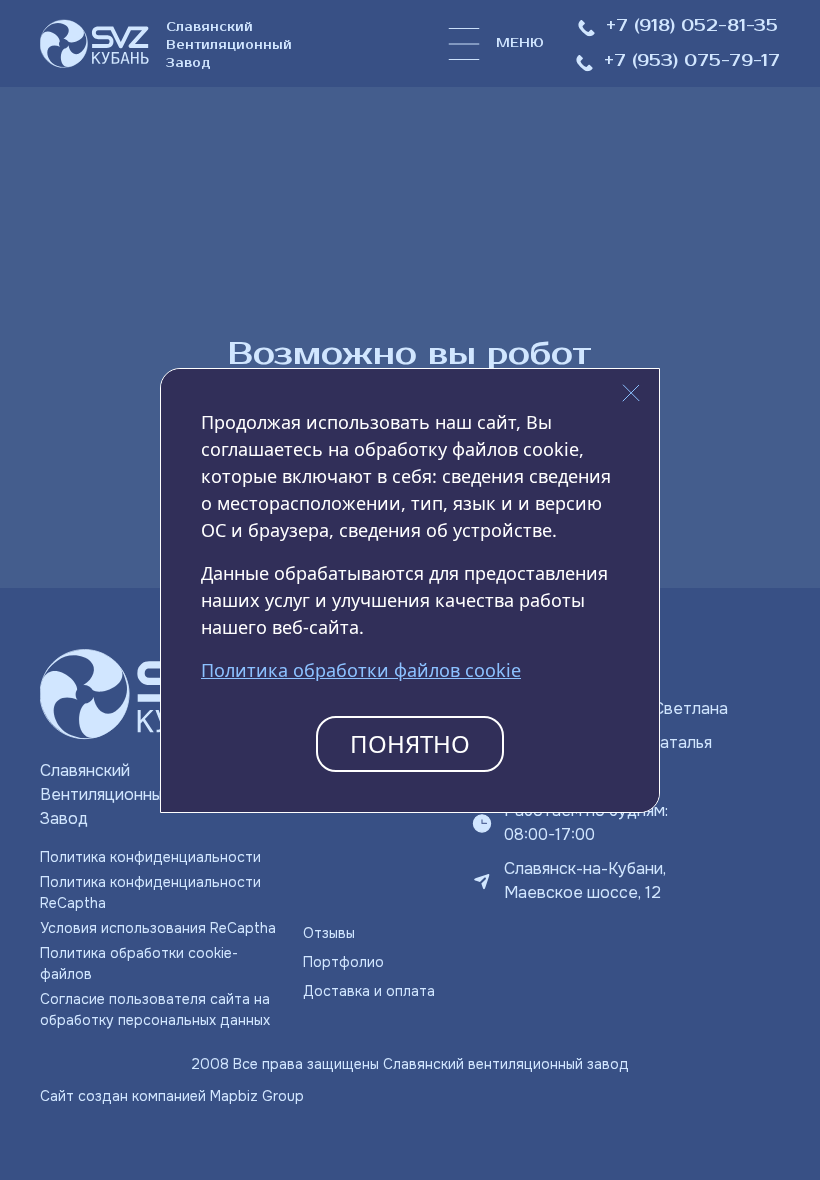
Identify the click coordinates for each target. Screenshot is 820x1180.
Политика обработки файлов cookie (361, 670)
